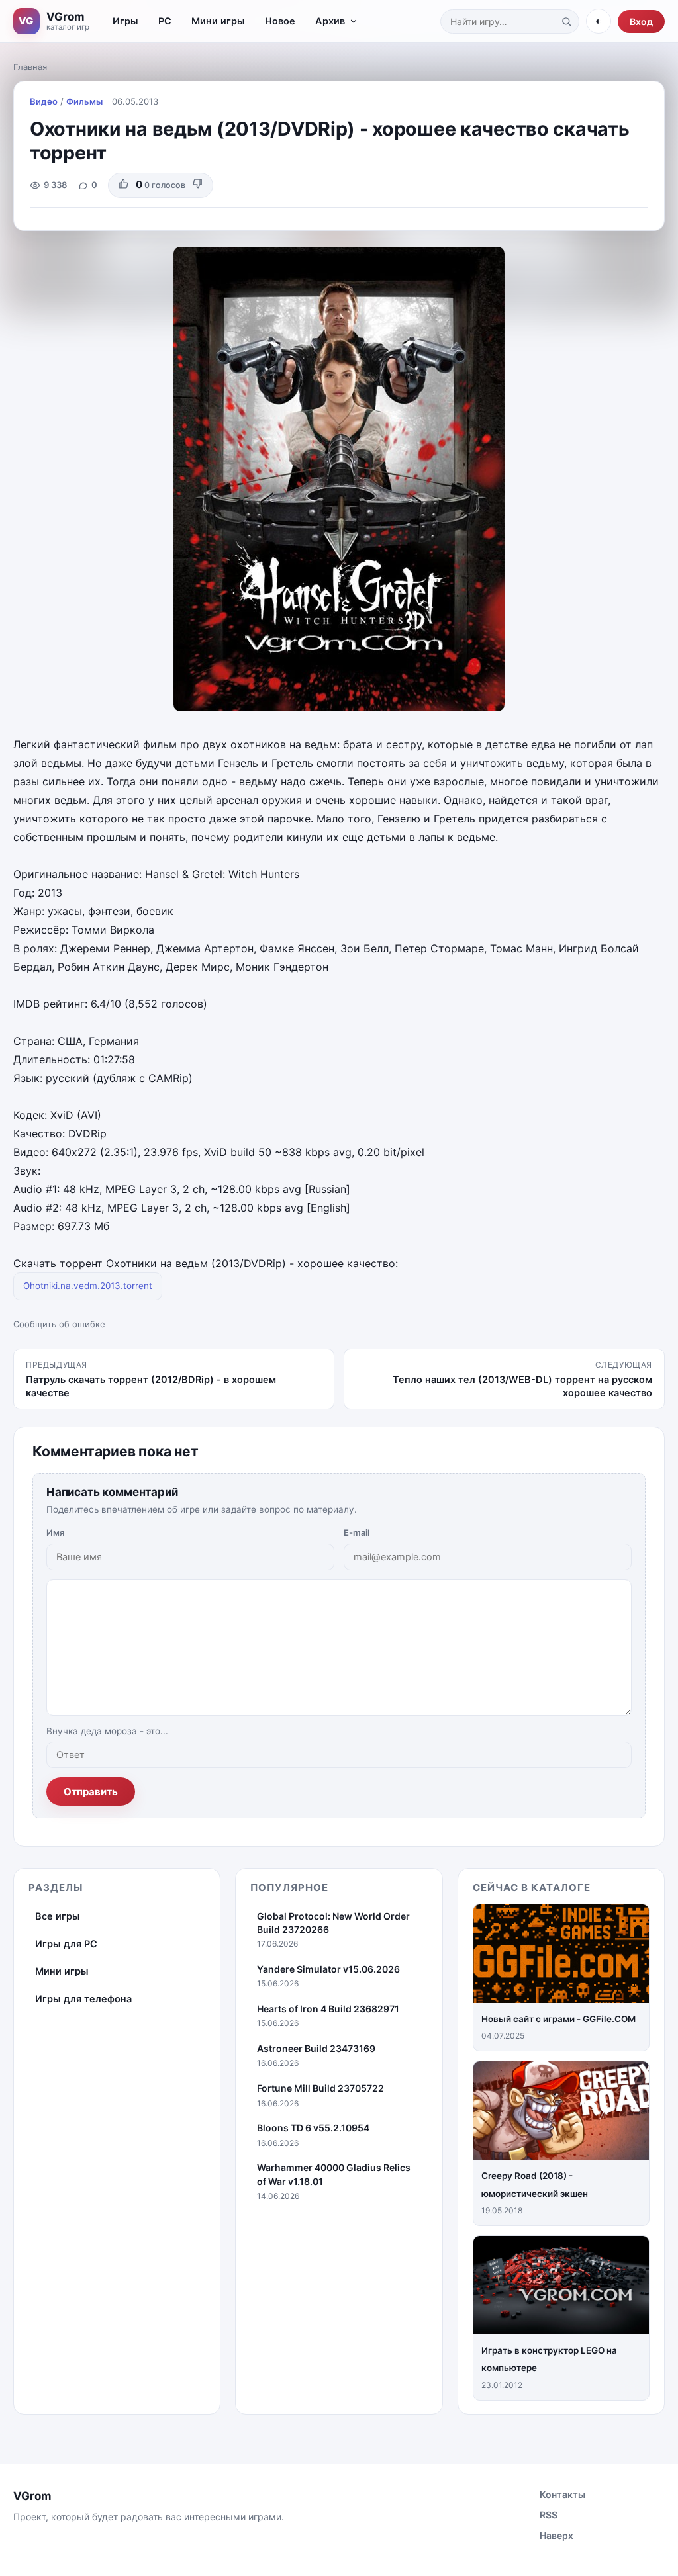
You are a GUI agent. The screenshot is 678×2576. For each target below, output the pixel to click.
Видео (44, 101)
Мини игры (218, 21)
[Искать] (566, 21)
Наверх (557, 2535)
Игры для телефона (83, 1999)
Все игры (58, 1916)
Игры (125, 21)
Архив (330, 21)
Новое (280, 21)
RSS (549, 2515)
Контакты (562, 2494)
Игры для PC (66, 1944)
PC (165, 21)
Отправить (91, 1792)
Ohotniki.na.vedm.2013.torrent (88, 1286)
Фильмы (84, 101)
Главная (30, 67)
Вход (641, 22)
